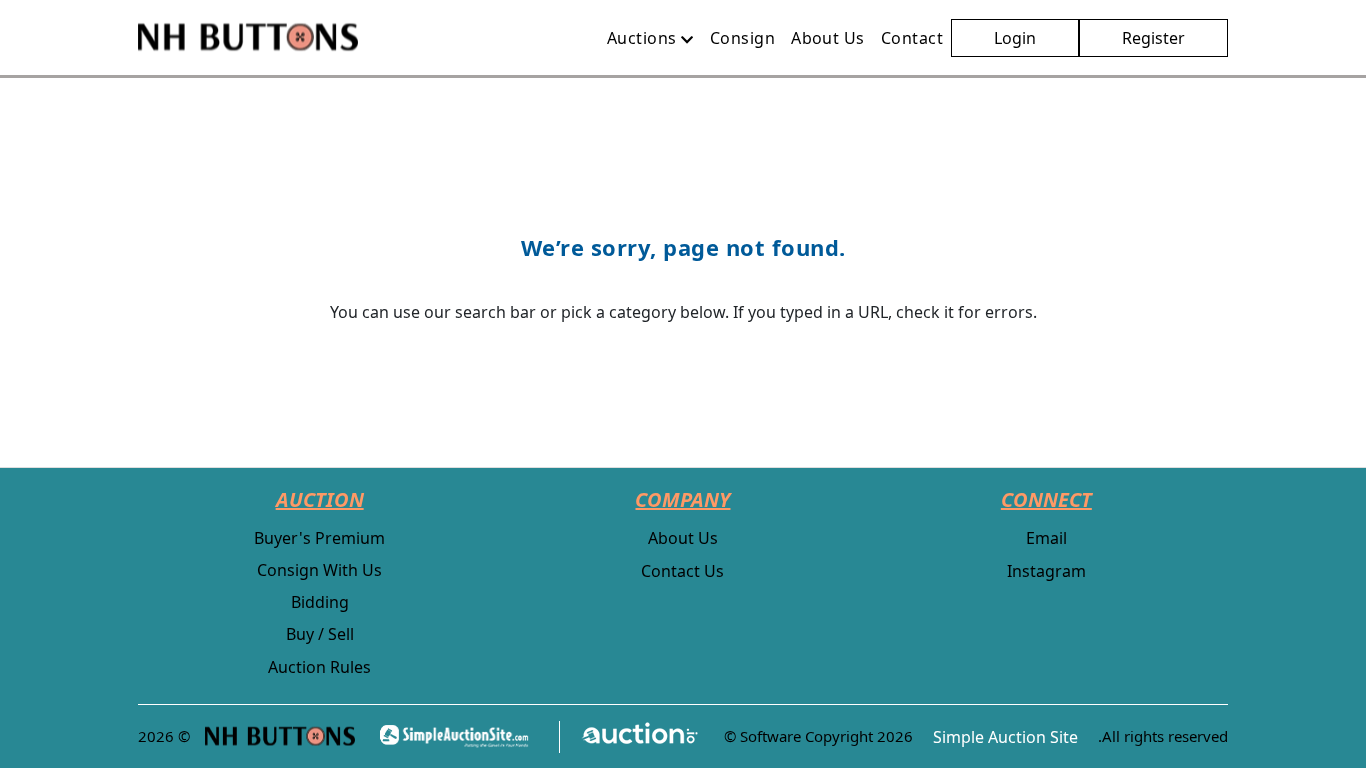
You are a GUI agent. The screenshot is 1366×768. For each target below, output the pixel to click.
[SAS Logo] (460, 736)
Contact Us (682, 571)
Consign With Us (319, 570)
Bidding (320, 602)
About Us (683, 538)
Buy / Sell (320, 634)
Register (1153, 38)
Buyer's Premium (319, 538)
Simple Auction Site (1005, 737)
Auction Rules (319, 667)
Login (1015, 38)
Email (1046, 538)
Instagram (1046, 571)
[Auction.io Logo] (629, 736)
